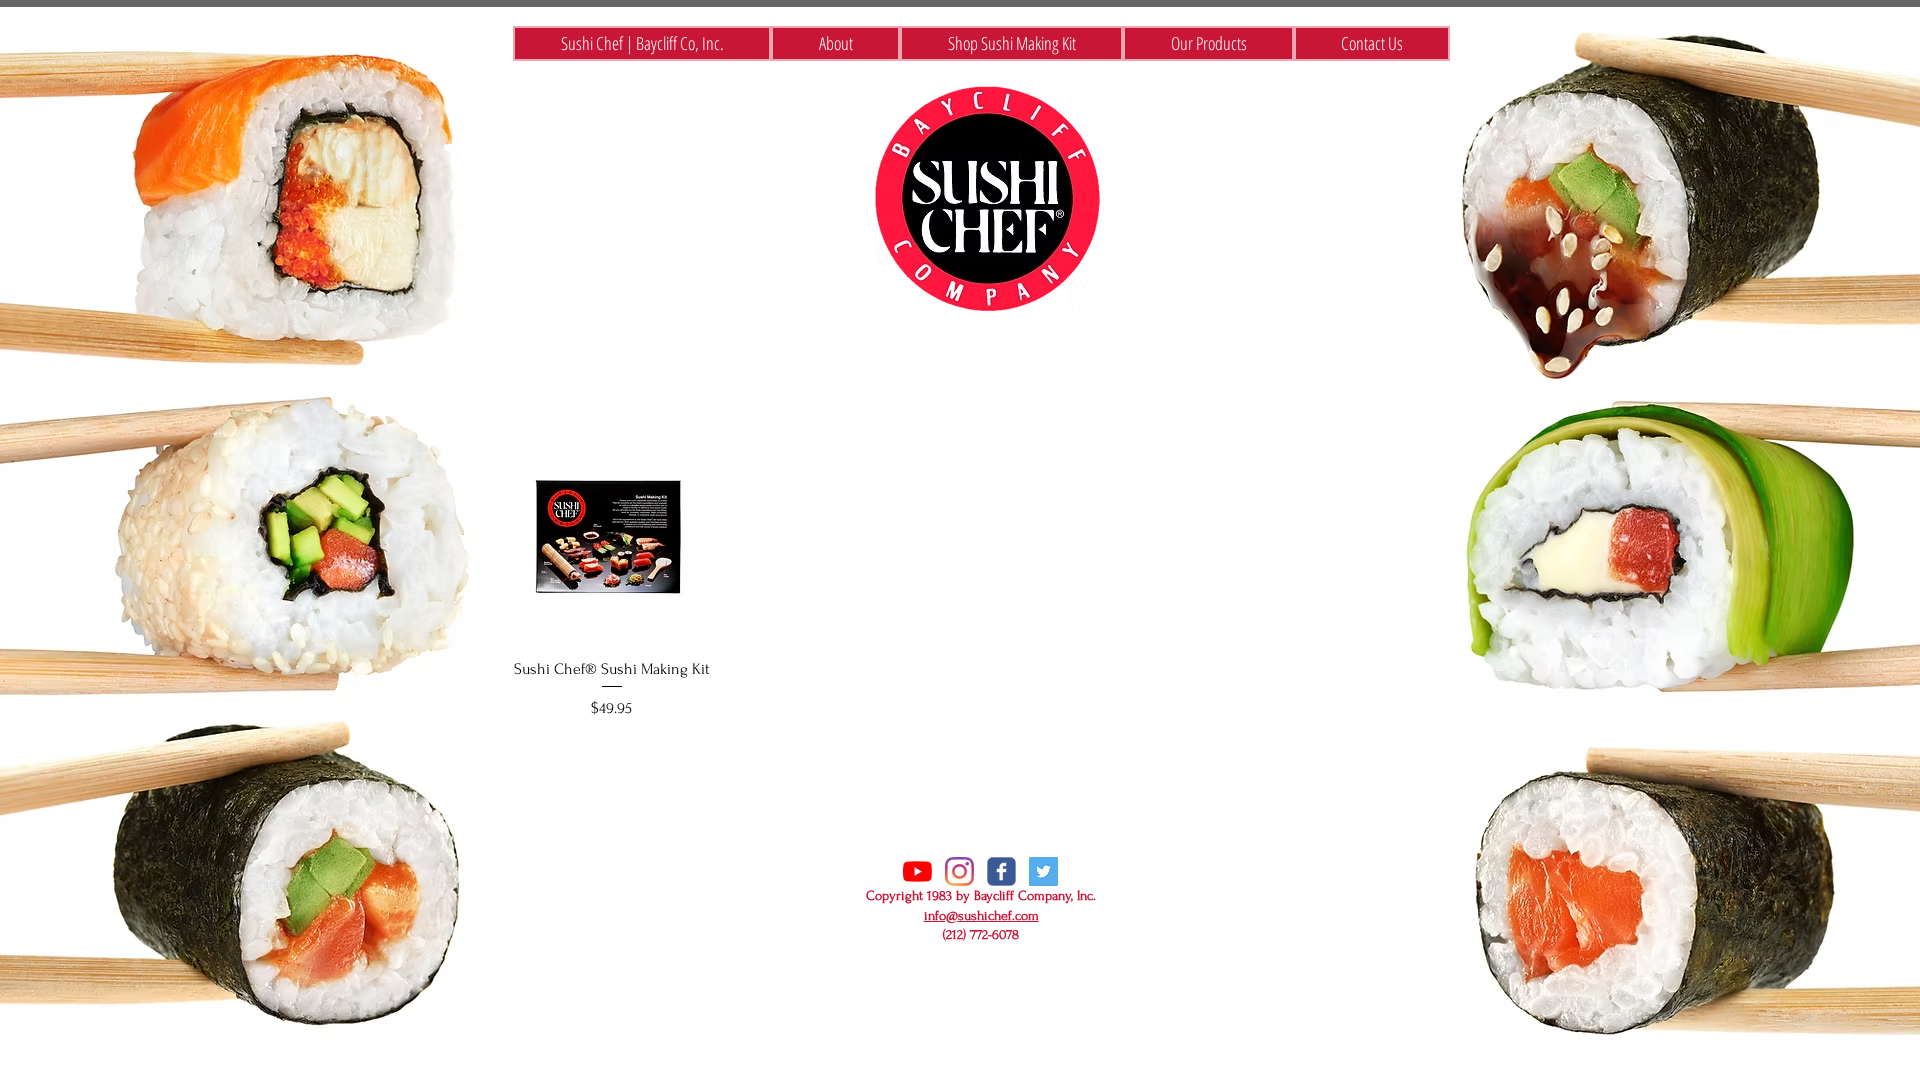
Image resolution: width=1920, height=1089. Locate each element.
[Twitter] (1043, 871)
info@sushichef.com (981, 915)
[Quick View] (612, 533)
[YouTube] (917, 871)
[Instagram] (959, 871)
